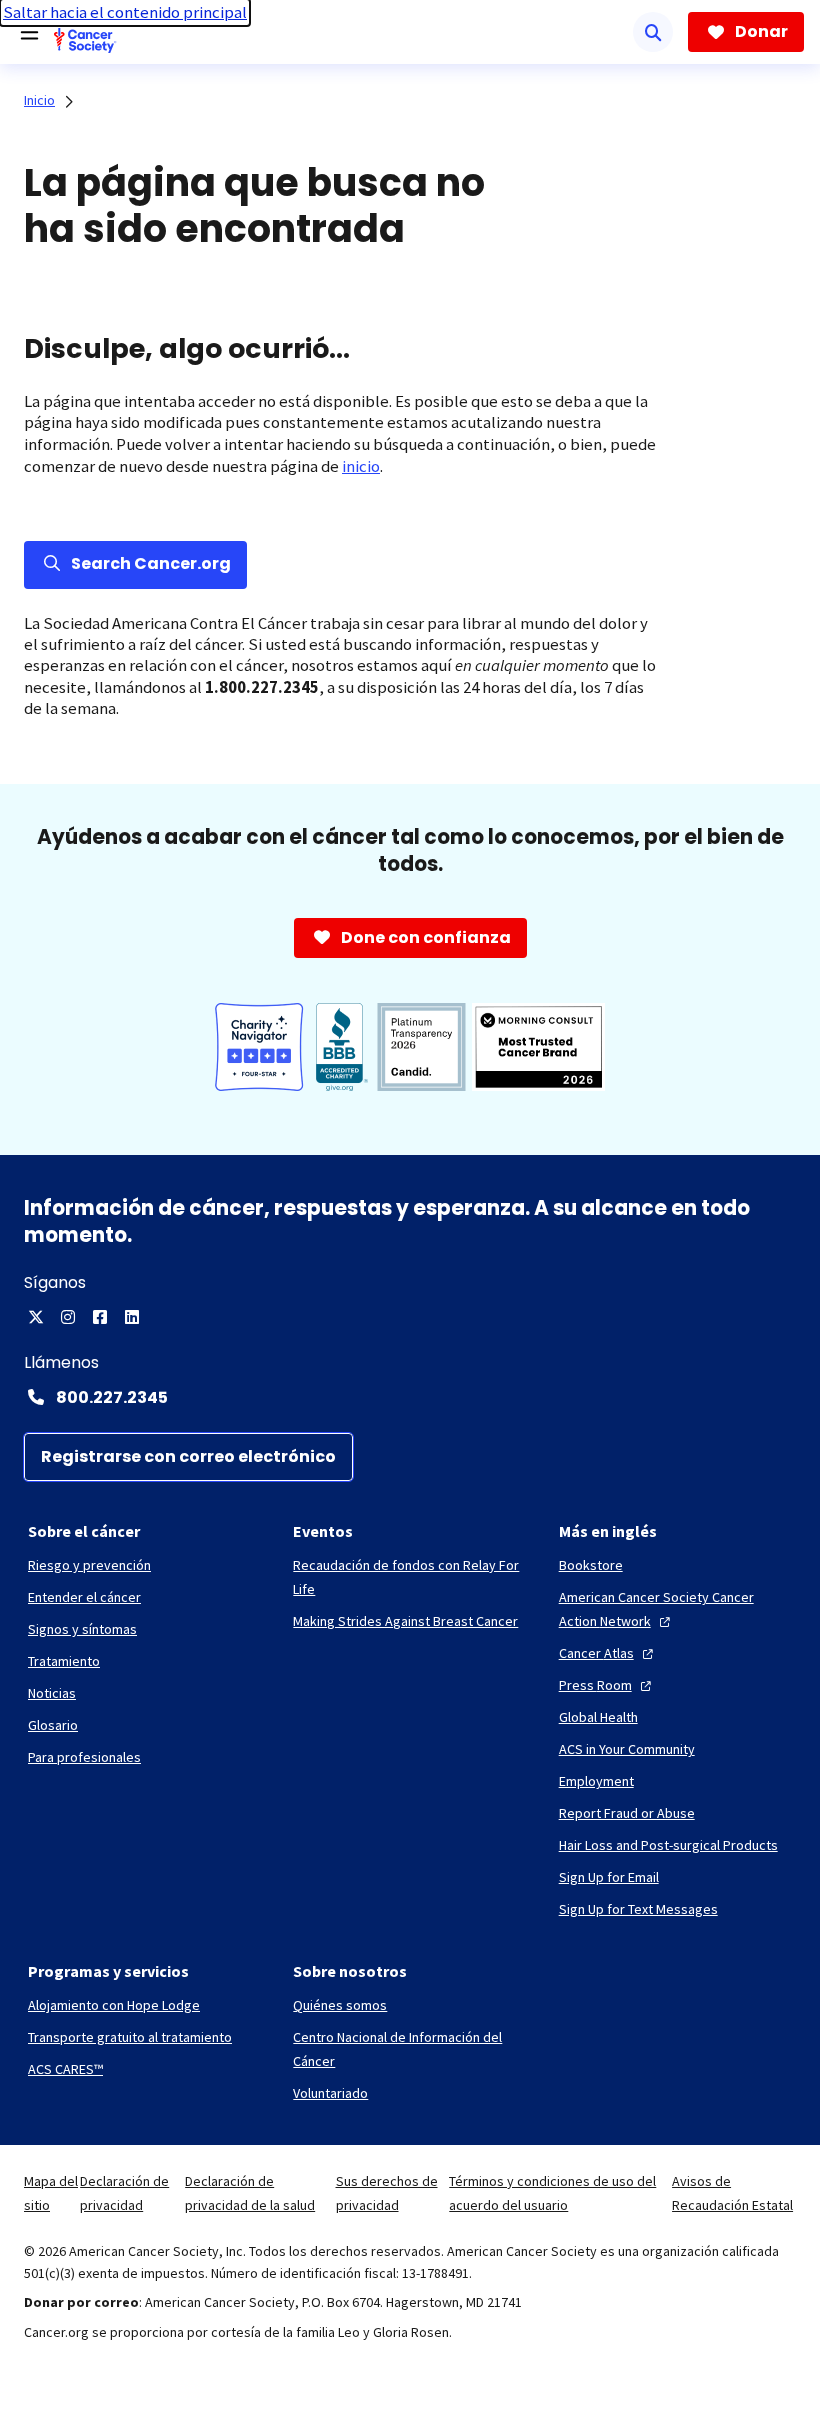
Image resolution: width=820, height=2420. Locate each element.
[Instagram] (68, 1317)
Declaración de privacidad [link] (124, 2193)
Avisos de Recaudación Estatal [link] (732, 2193)
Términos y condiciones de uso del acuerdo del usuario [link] (552, 2193)
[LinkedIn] (132, 1317)
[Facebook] (100, 1317)
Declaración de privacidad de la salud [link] (250, 2193)
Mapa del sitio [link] (51, 2193)
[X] (36, 1317)
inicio (361, 466)
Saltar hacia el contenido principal (125, 12)
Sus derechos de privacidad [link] (387, 2193)
